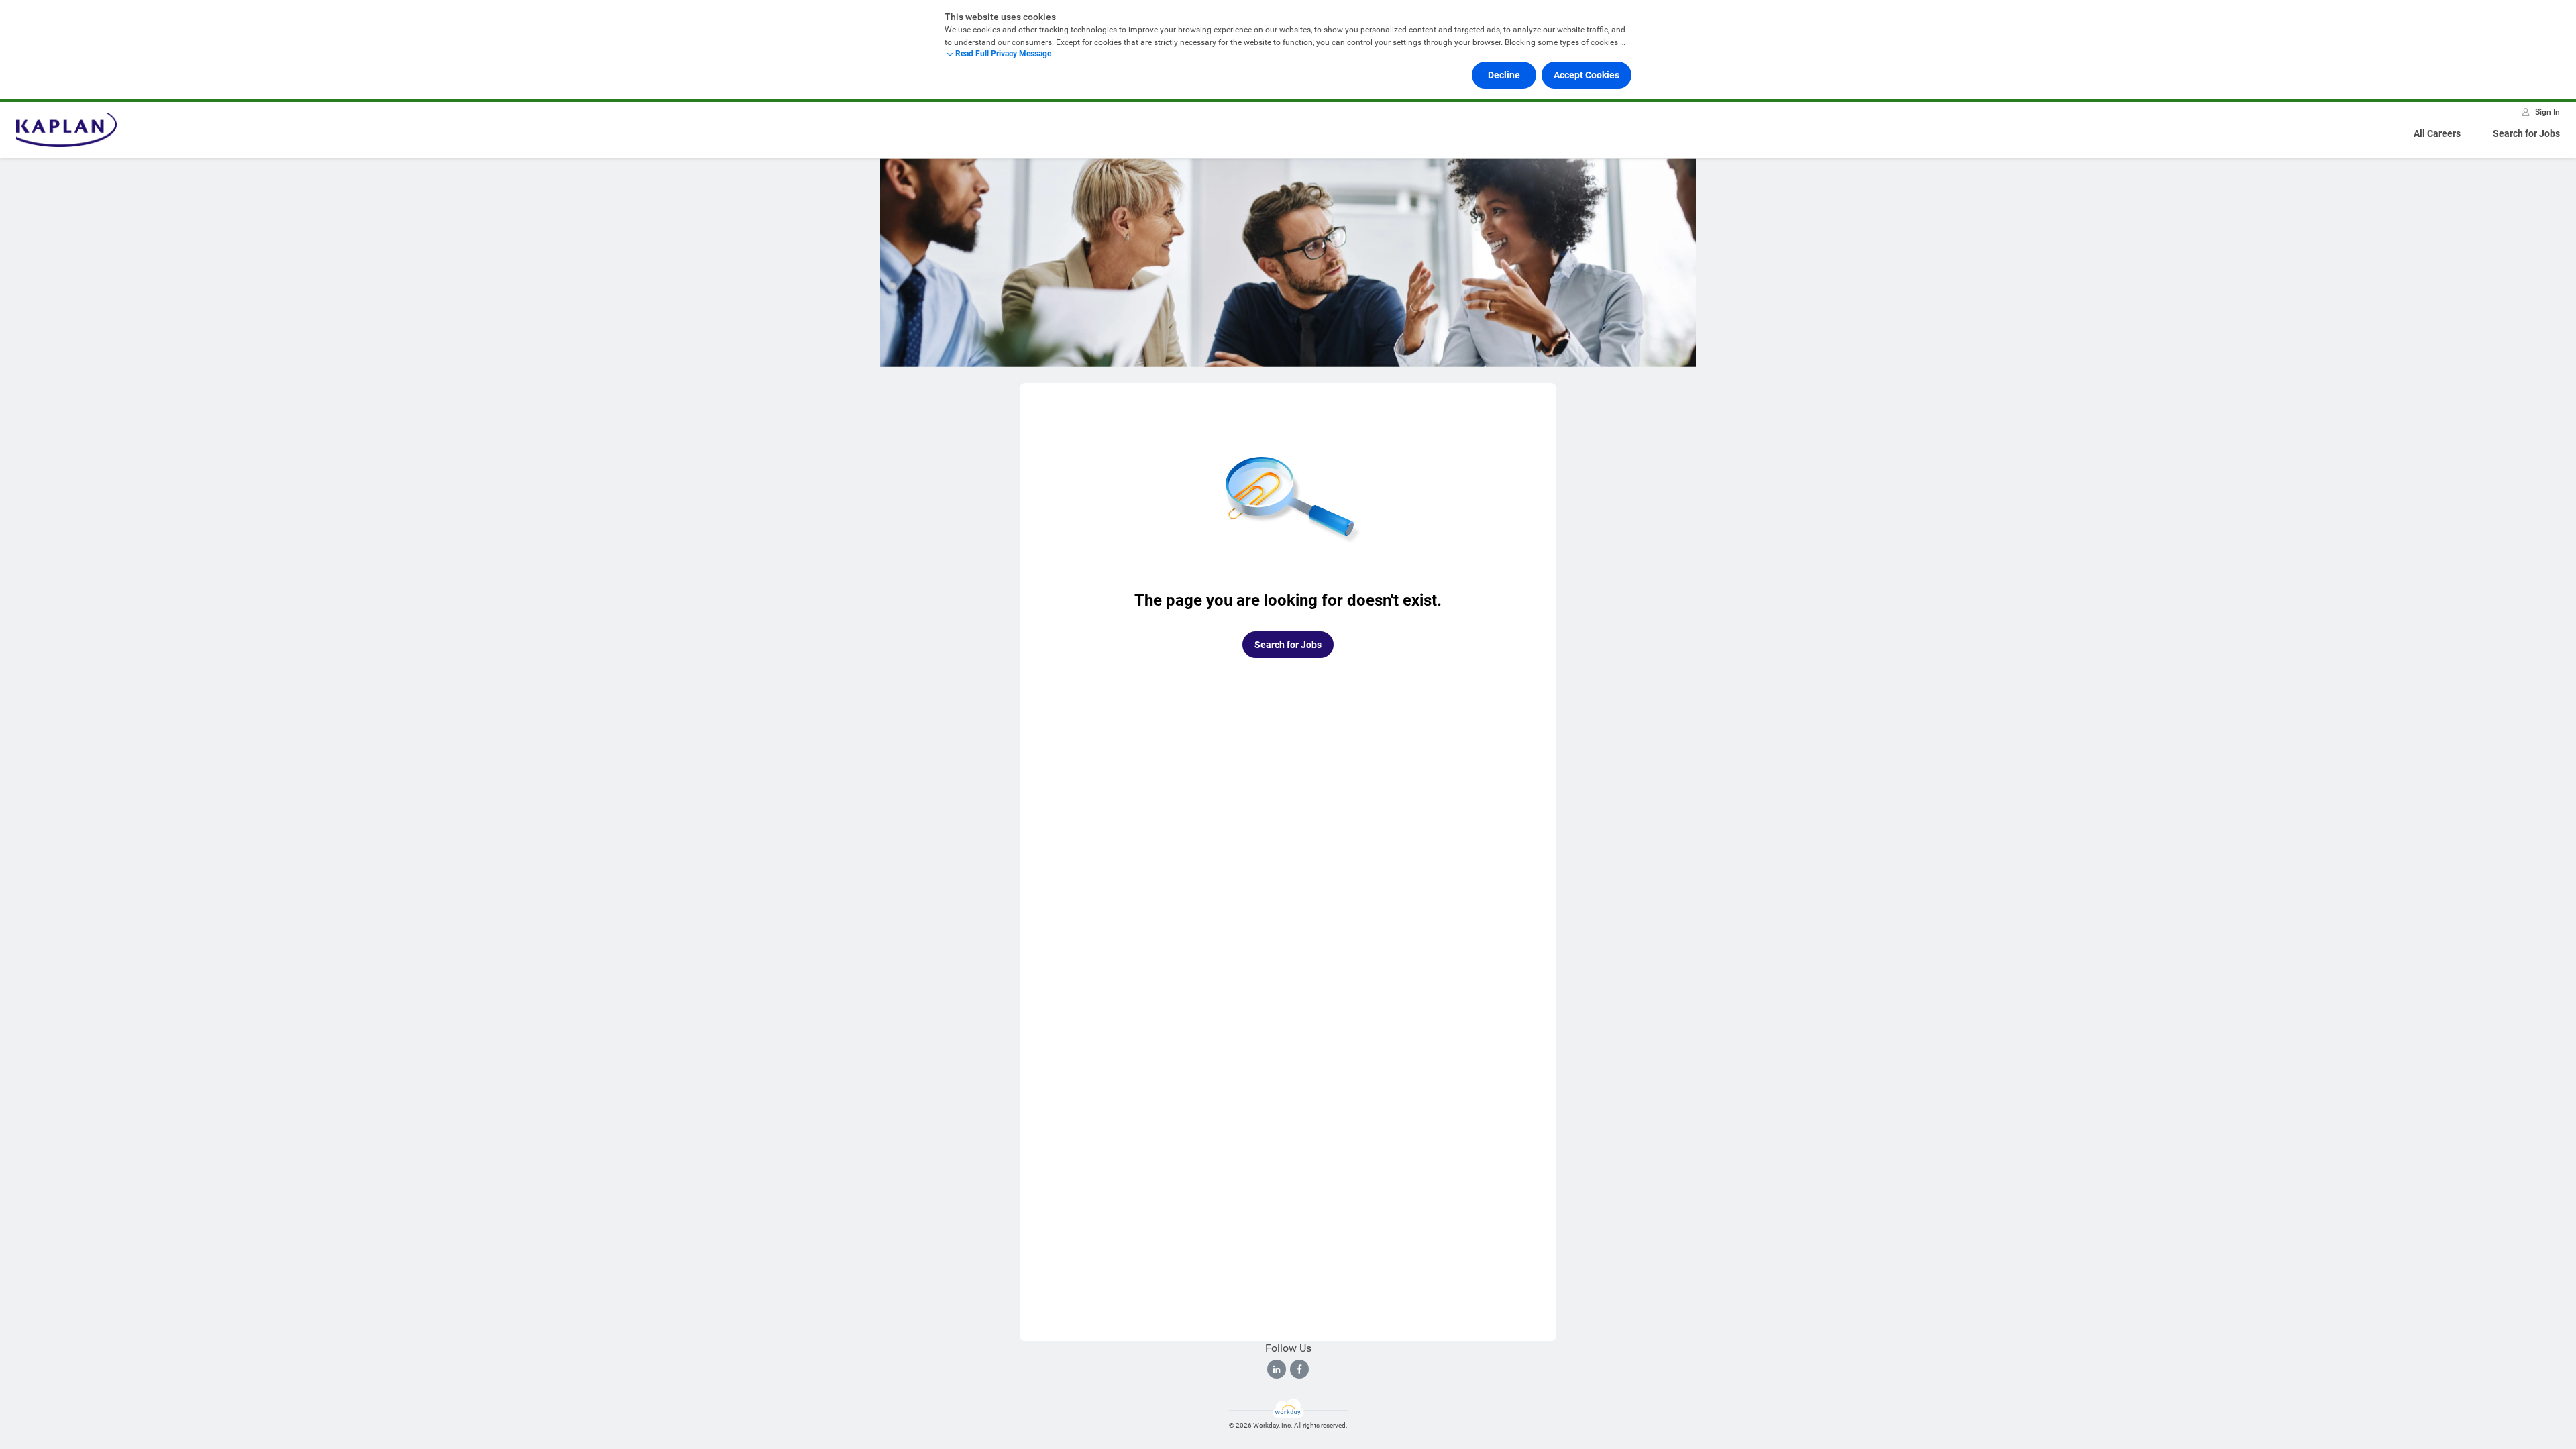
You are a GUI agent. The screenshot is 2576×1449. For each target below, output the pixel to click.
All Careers (2437, 133)
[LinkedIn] (1277, 1369)
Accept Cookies (1587, 75)
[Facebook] (1299, 1369)
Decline (1504, 75)
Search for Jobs (2526, 133)
